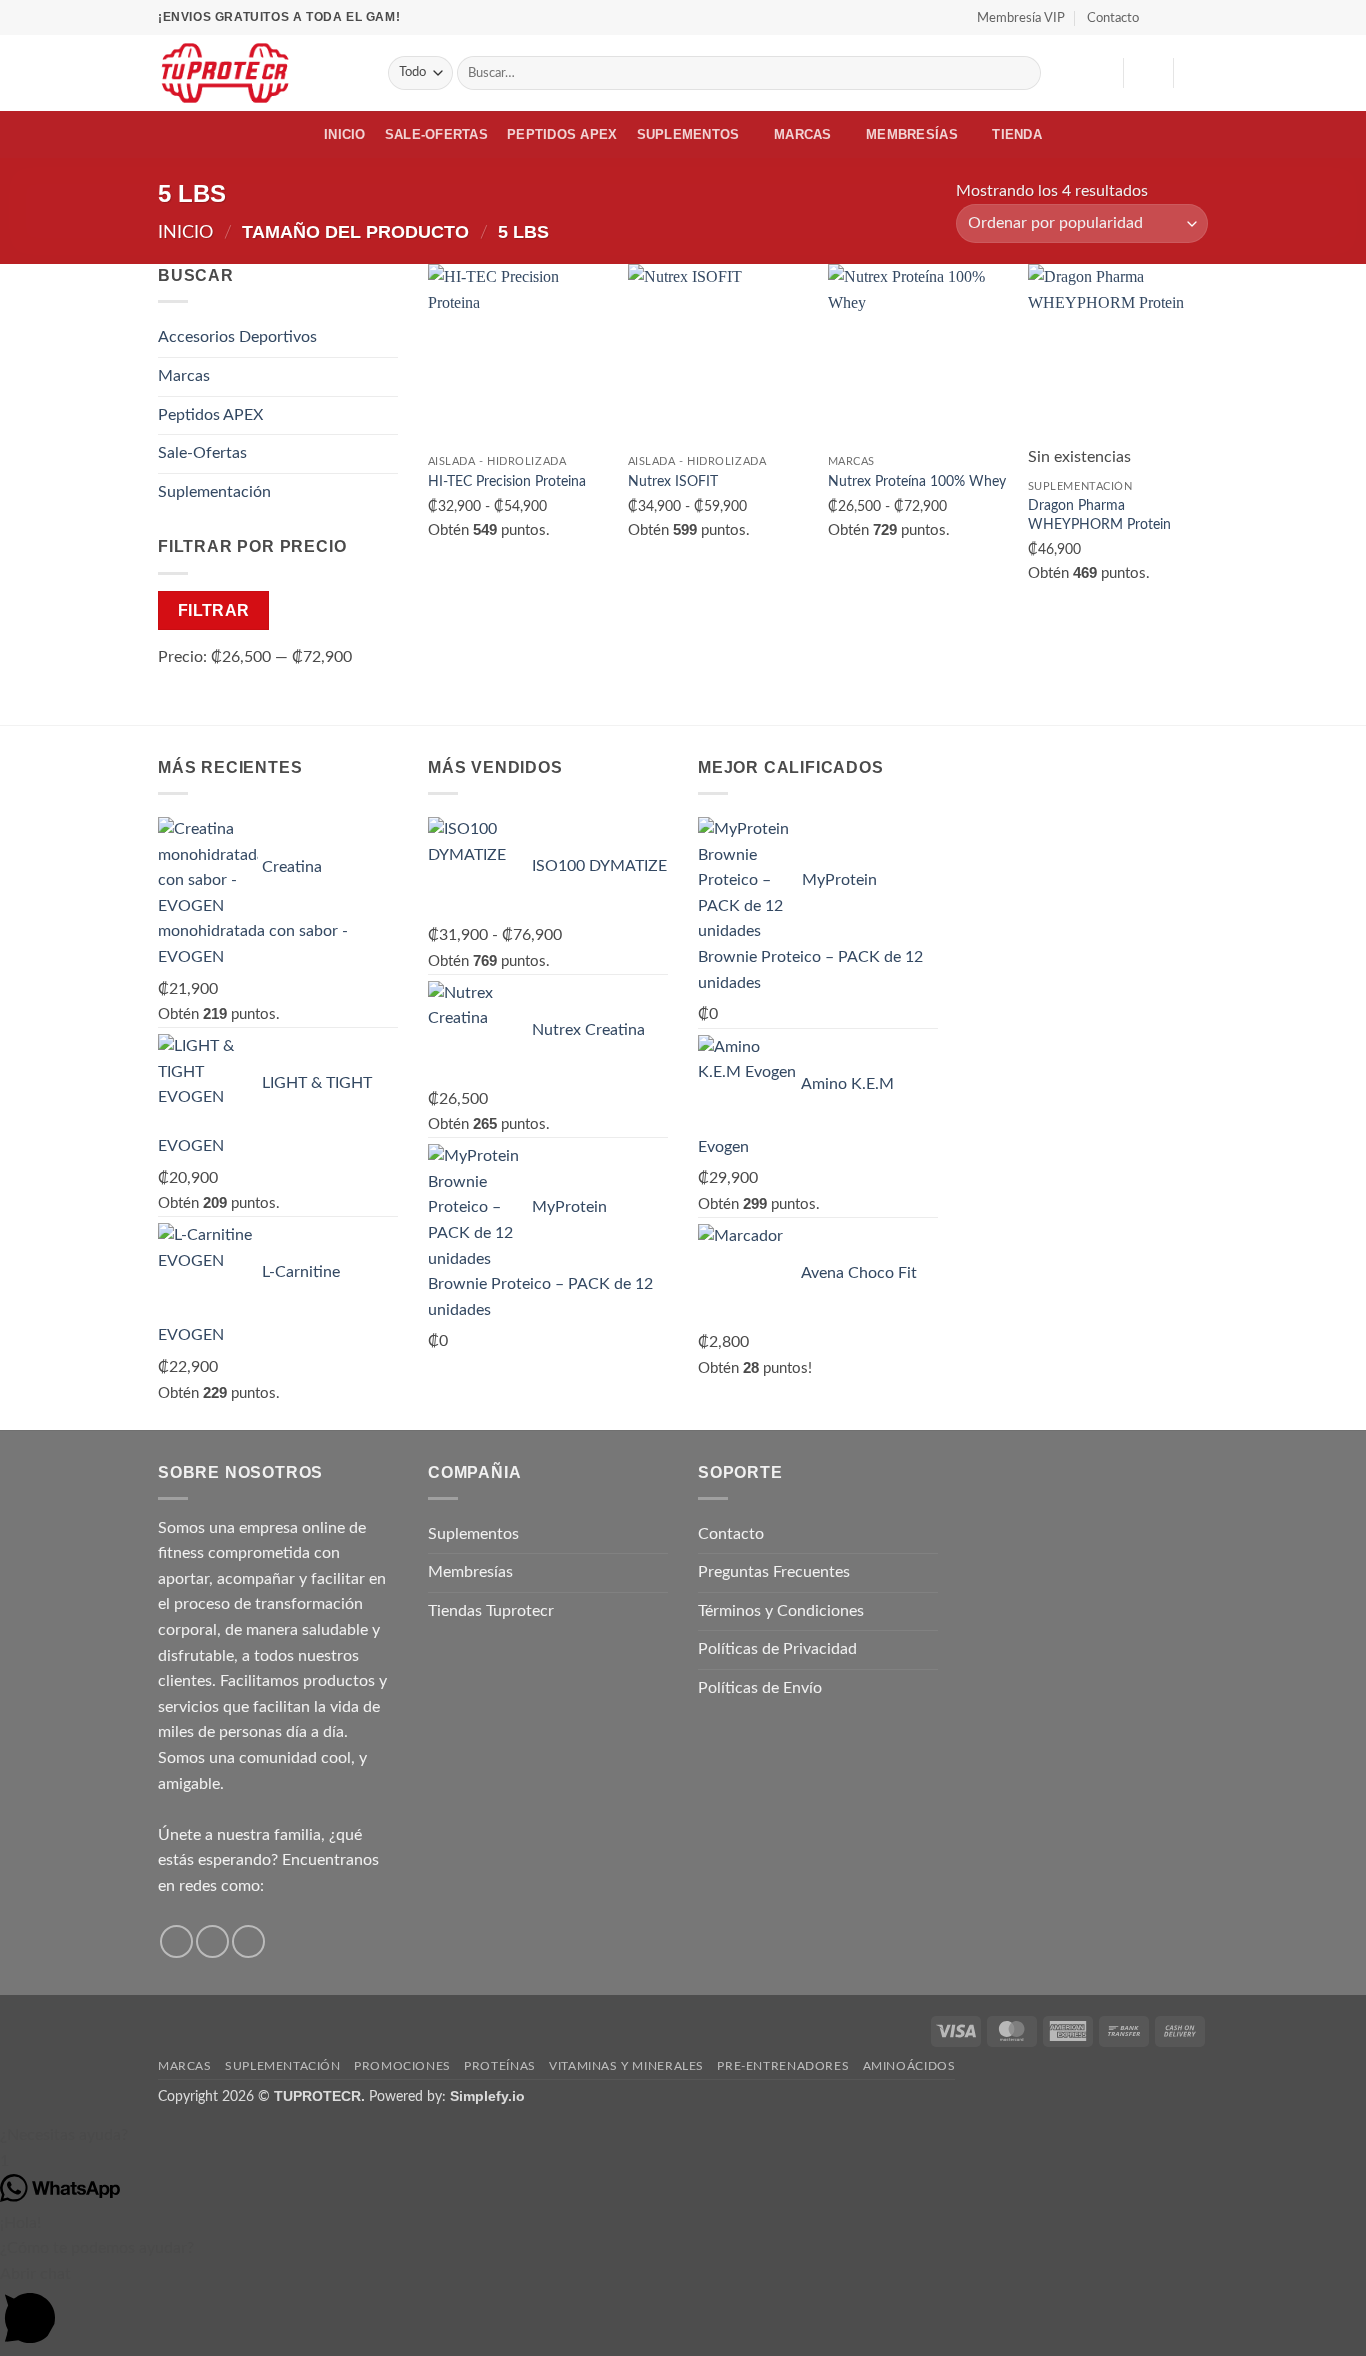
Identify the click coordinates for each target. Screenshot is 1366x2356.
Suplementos (688, 134)
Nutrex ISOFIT (673, 481)
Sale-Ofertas (436, 134)
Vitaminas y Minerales (626, 2066)
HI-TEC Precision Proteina (507, 481)
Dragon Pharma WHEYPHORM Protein (1099, 515)
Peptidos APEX (210, 415)
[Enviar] (1022, 73)
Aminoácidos (909, 2066)
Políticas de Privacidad (777, 1649)
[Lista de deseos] (1100, 73)
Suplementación (214, 492)
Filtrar (214, 610)
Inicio (345, 134)
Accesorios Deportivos (237, 337)
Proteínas (500, 2066)
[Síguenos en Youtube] (1198, 17)
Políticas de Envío (760, 1688)
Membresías (912, 134)
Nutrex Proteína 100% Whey (917, 481)
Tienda (1017, 134)
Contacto (1113, 18)
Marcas (803, 134)
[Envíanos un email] (248, 1941)
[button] (1148, 73)
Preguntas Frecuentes (774, 1572)
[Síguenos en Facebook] (1160, 17)
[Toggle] (386, 338)
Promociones (402, 2066)
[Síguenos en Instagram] (1179, 17)
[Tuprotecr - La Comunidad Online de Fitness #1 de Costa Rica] (258, 73)
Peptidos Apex (562, 134)
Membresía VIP (1021, 18)
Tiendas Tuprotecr (491, 1611)
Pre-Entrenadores (783, 2066)
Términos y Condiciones (781, 1611)
